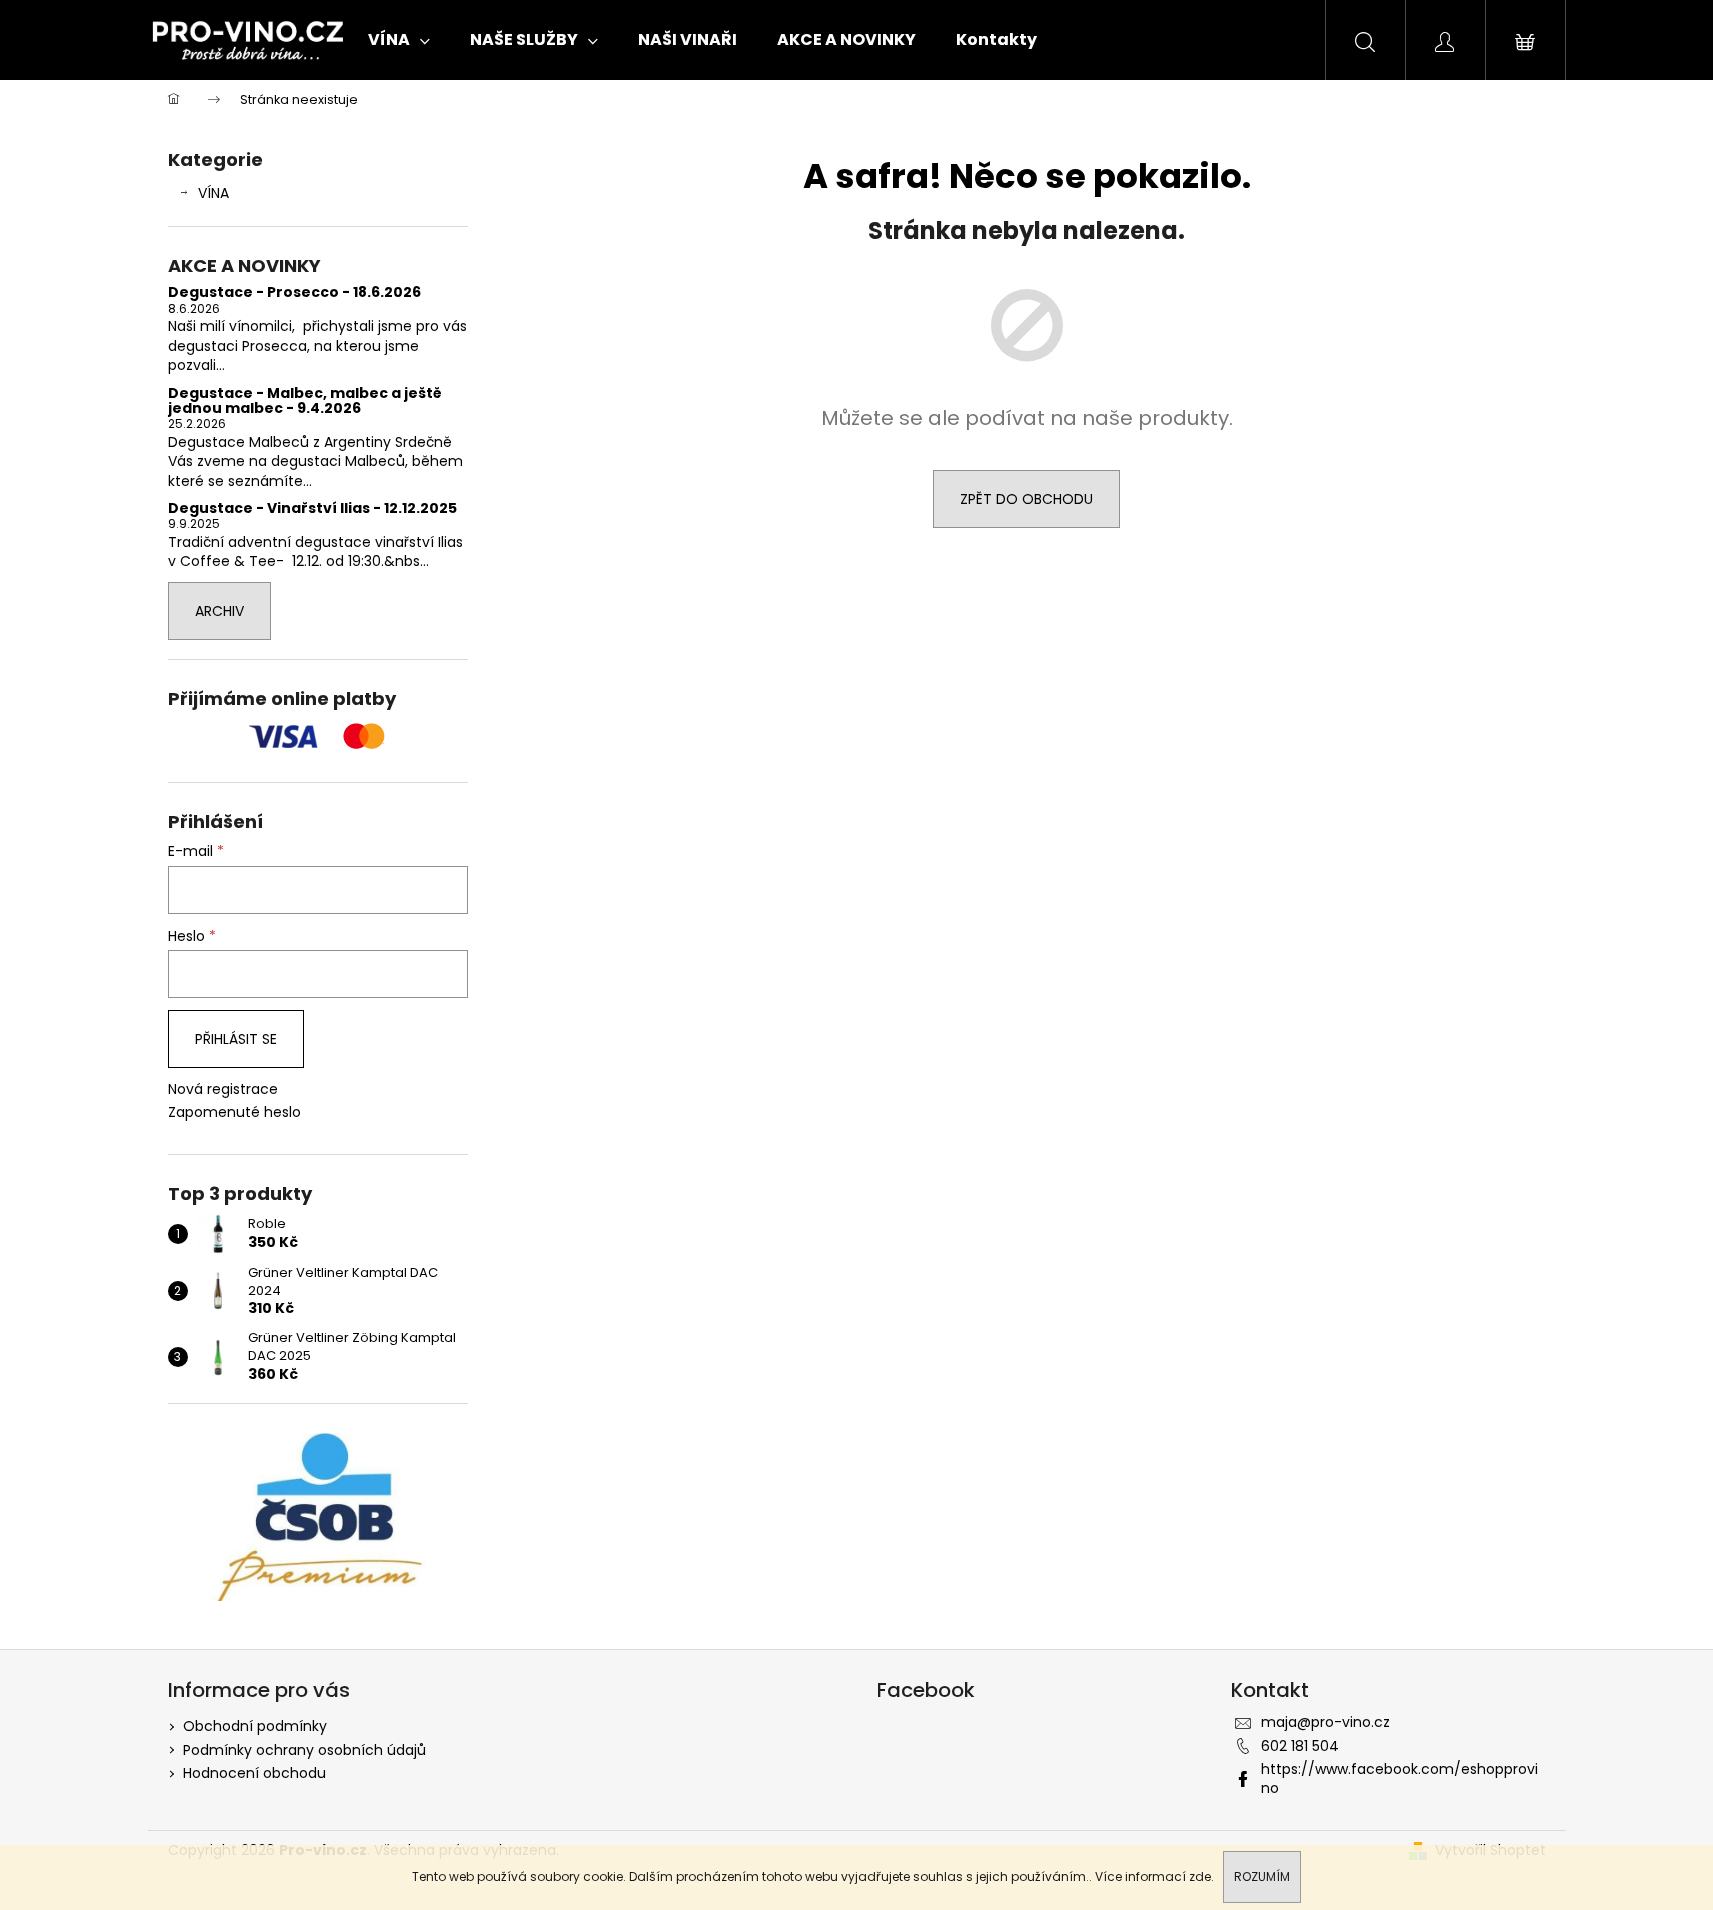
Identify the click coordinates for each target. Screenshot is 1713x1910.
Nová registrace (223, 1089)
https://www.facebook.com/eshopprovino (1399, 1778)
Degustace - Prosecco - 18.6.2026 (294, 292)
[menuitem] (399, 40)
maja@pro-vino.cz (1325, 1722)
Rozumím (1262, 1876)
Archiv (219, 611)
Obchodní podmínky (255, 1726)
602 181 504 (1300, 1746)
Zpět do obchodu (1026, 499)
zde (1200, 1876)
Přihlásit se (236, 1039)
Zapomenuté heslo (234, 1112)
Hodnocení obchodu (254, 1773)
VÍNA (213, 193)
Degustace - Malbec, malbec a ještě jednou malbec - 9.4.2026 (305, 401)
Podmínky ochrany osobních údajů (304, 1750)
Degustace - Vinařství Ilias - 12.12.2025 (312, 508)
